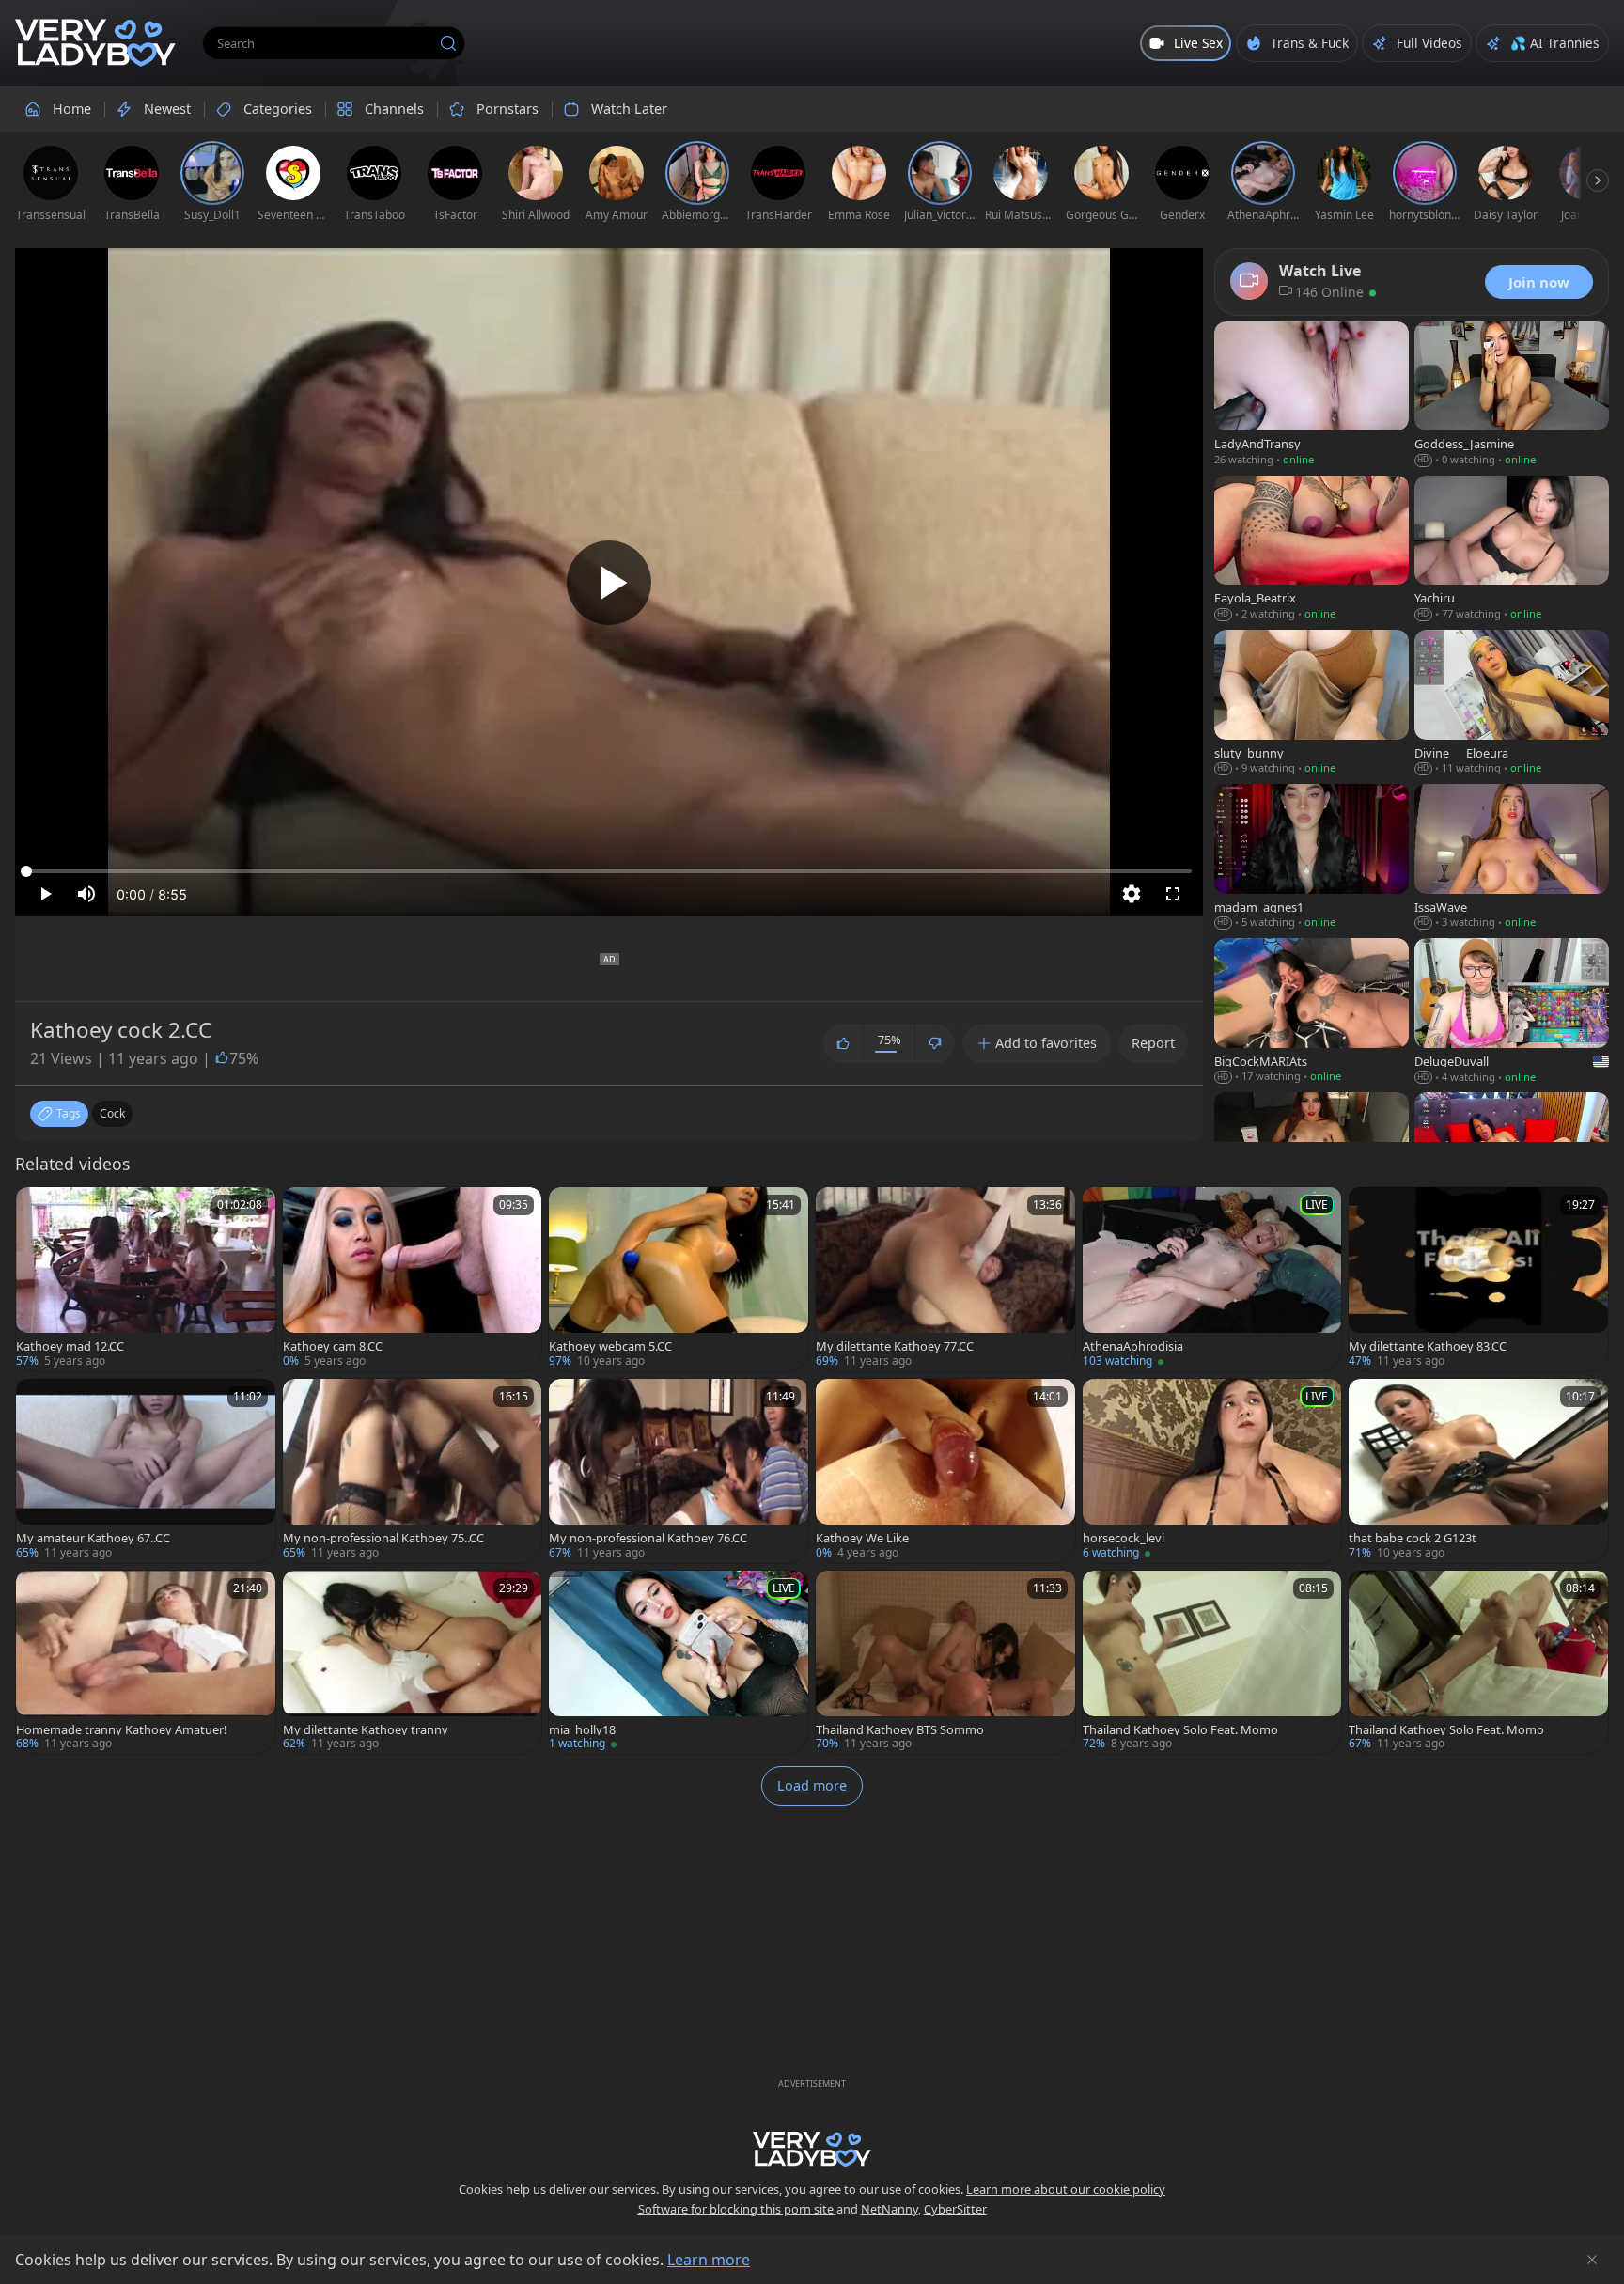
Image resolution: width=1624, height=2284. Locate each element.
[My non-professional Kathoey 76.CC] (679, 1471)
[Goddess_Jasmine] (1512, 396)
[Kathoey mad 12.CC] (146, 1279)
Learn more (709, 2260)
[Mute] (86, 894)
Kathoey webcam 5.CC (610, 1346)
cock (112, 1113)
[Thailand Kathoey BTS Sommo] (945, 1663)
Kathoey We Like (862, 1538)
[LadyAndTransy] (1312, 396)
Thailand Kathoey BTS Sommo (900, 1730)
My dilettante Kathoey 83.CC (1428, 1346)
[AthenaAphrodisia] (1212, 1279)
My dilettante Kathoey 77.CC (895, 1346)
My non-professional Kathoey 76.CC (648, 1538)
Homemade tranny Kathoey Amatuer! (121, 1730)
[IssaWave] (1512, 858)
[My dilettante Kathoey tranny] (413, 1663)
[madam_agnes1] (1312, 858)
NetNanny (890, 2209)
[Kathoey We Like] (945, 1471)
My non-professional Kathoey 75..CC (383, 1538)
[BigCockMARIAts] (1312, 1012)
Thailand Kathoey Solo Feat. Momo (1180, 1730)
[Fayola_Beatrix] (1312, 550)
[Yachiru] (1512, 550)
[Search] (448, 43)
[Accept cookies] (1592, 2260)
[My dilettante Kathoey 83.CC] (1478, 1279)
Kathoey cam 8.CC (333, 1346)
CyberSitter (955, 2209)
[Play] (609, 583)
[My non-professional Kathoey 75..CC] (413, 1471)
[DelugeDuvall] (1512, 1012)
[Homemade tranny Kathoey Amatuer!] (146, 1663)
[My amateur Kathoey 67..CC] (146, 1471)
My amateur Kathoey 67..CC (93, 1538)
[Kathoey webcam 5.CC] (679, 1279)
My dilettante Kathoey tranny (366, 1730)
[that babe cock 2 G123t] (1478, 1471)
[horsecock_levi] (1212, 1471)
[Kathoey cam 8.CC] (413, 1279)
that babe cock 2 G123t (1413, 1538)
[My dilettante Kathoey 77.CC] (945, 1279)
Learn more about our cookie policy (1066, 2189)
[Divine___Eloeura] (1512, 704)
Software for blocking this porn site (737, 2209)
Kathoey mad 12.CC (70, 1346)
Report (1153, 1043)
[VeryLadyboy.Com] (95, 43)
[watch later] (39, 1210)
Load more (812, 1785)
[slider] (609, 871)
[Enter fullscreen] (1173, 894)
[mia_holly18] (679, 1663)
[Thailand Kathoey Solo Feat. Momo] (1212, 1663)
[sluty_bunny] (1312, 704)
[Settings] (1132, 894)
